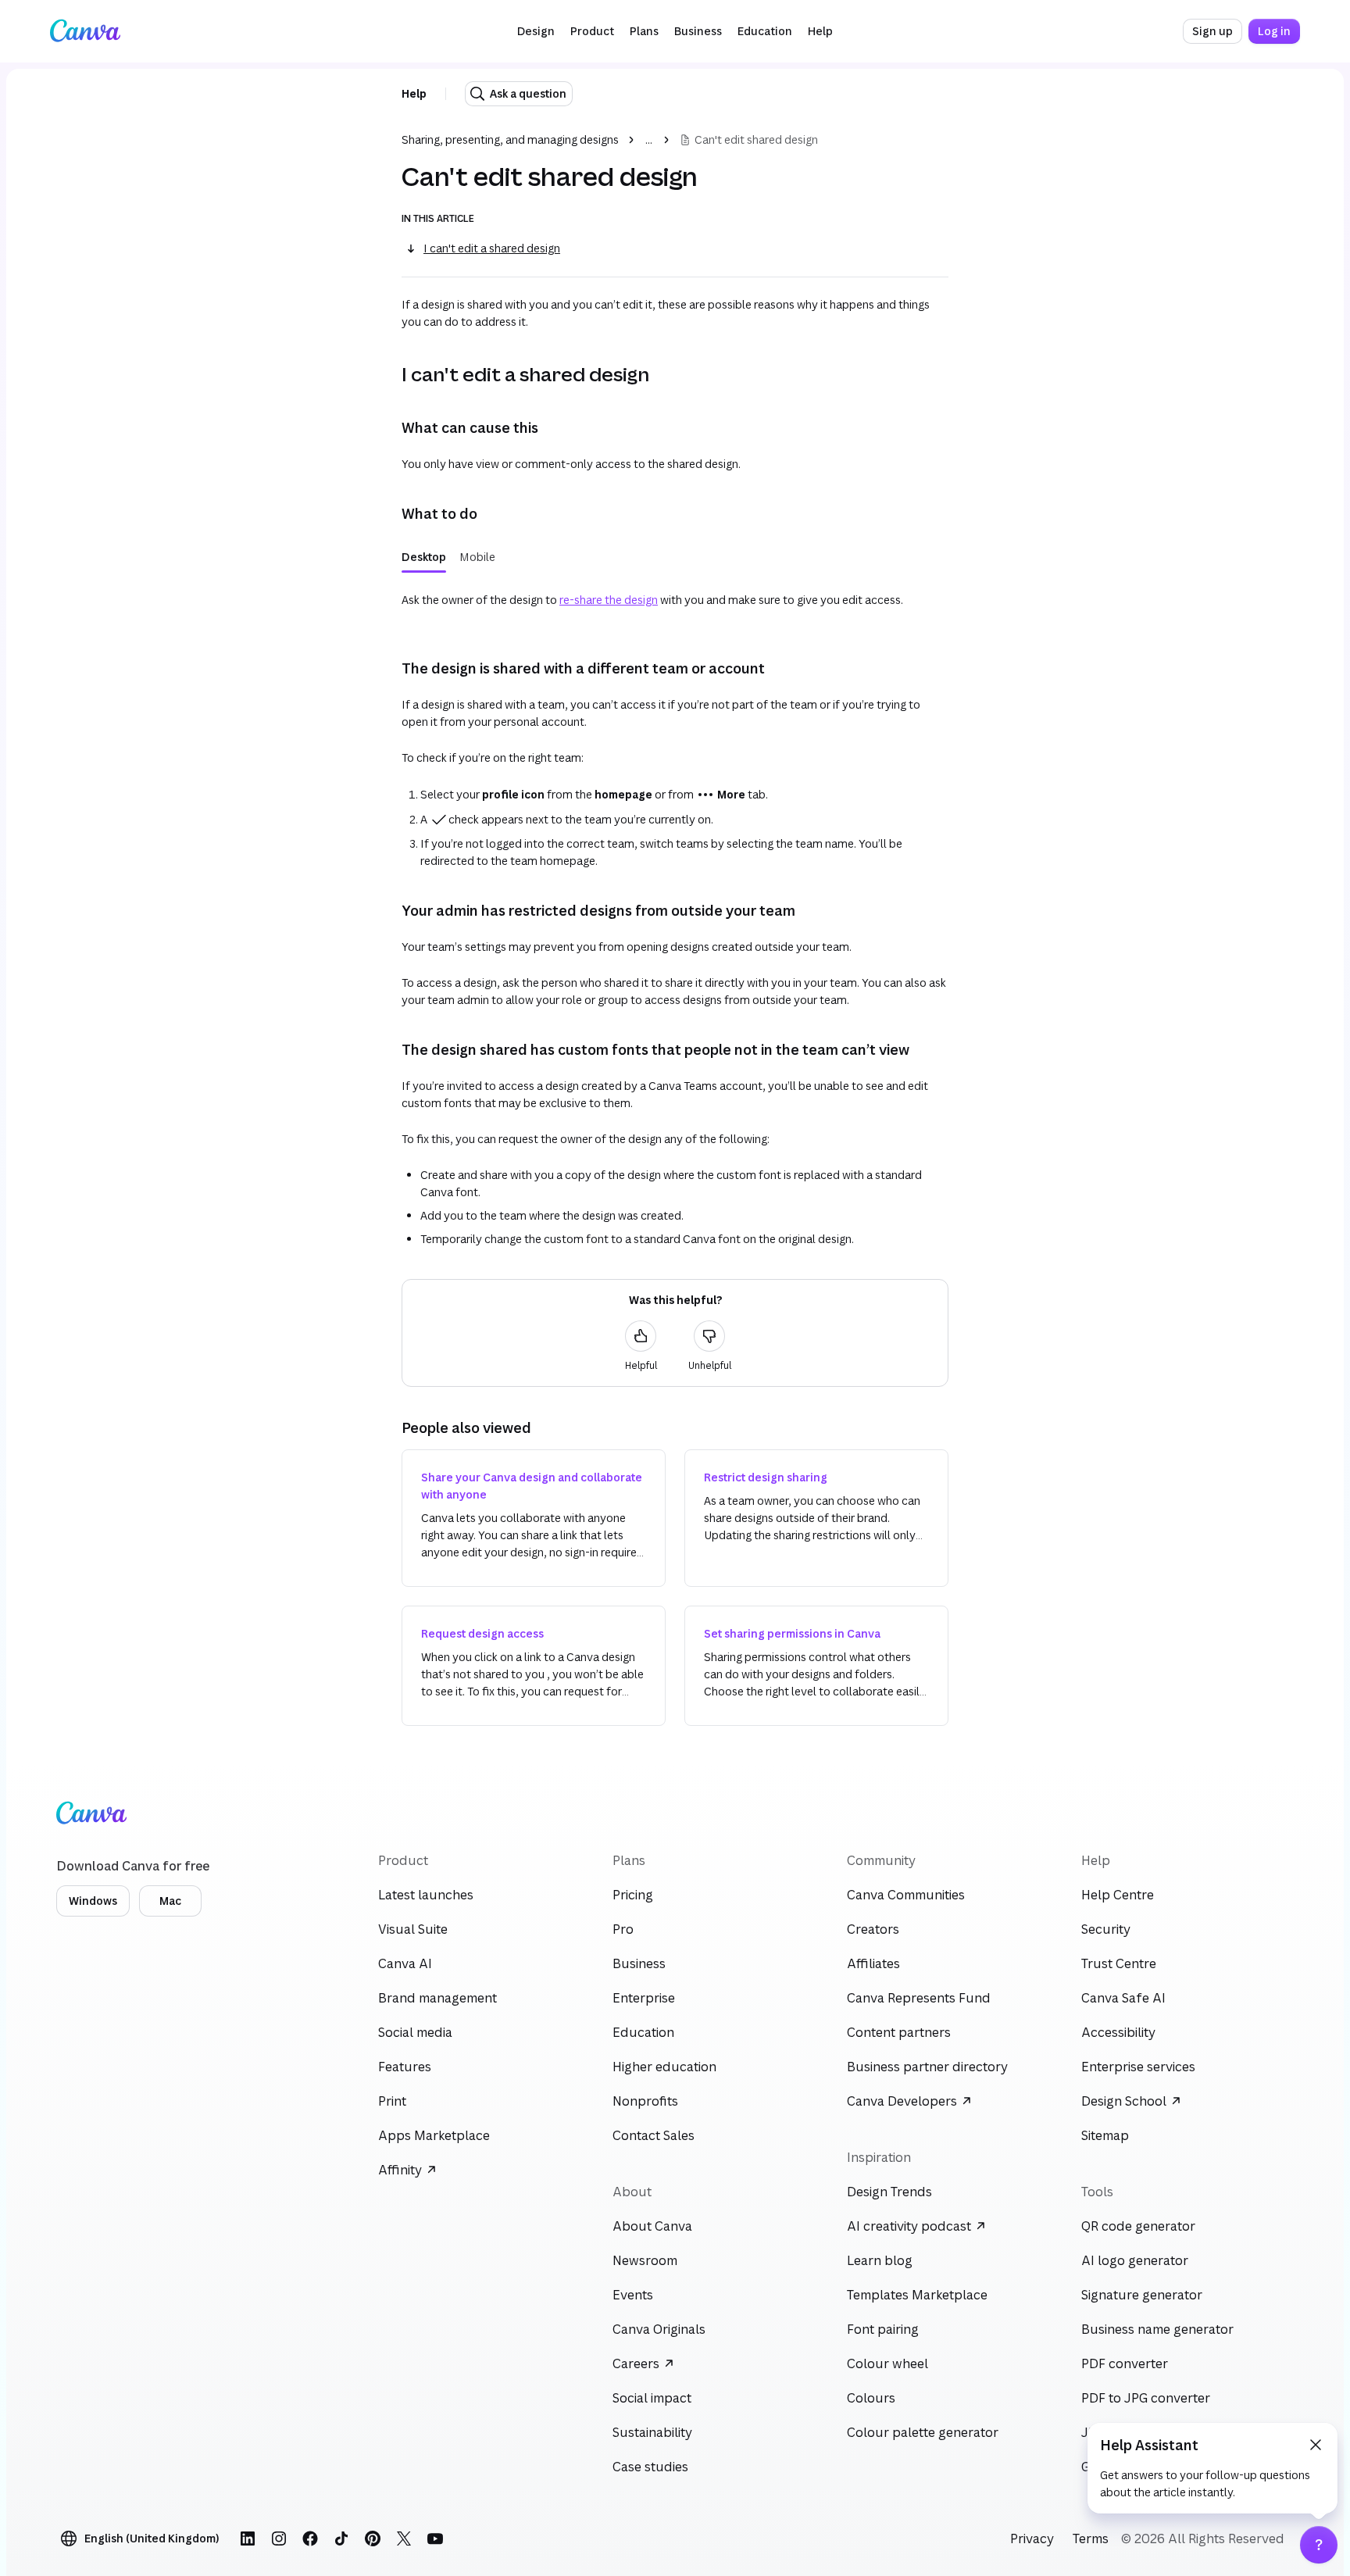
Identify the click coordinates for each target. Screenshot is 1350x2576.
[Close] (1316, 2445)
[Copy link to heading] (389, 374)
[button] (536, 31)
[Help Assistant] (1319, 2545)
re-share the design (609, 600)
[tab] (424, 557)
